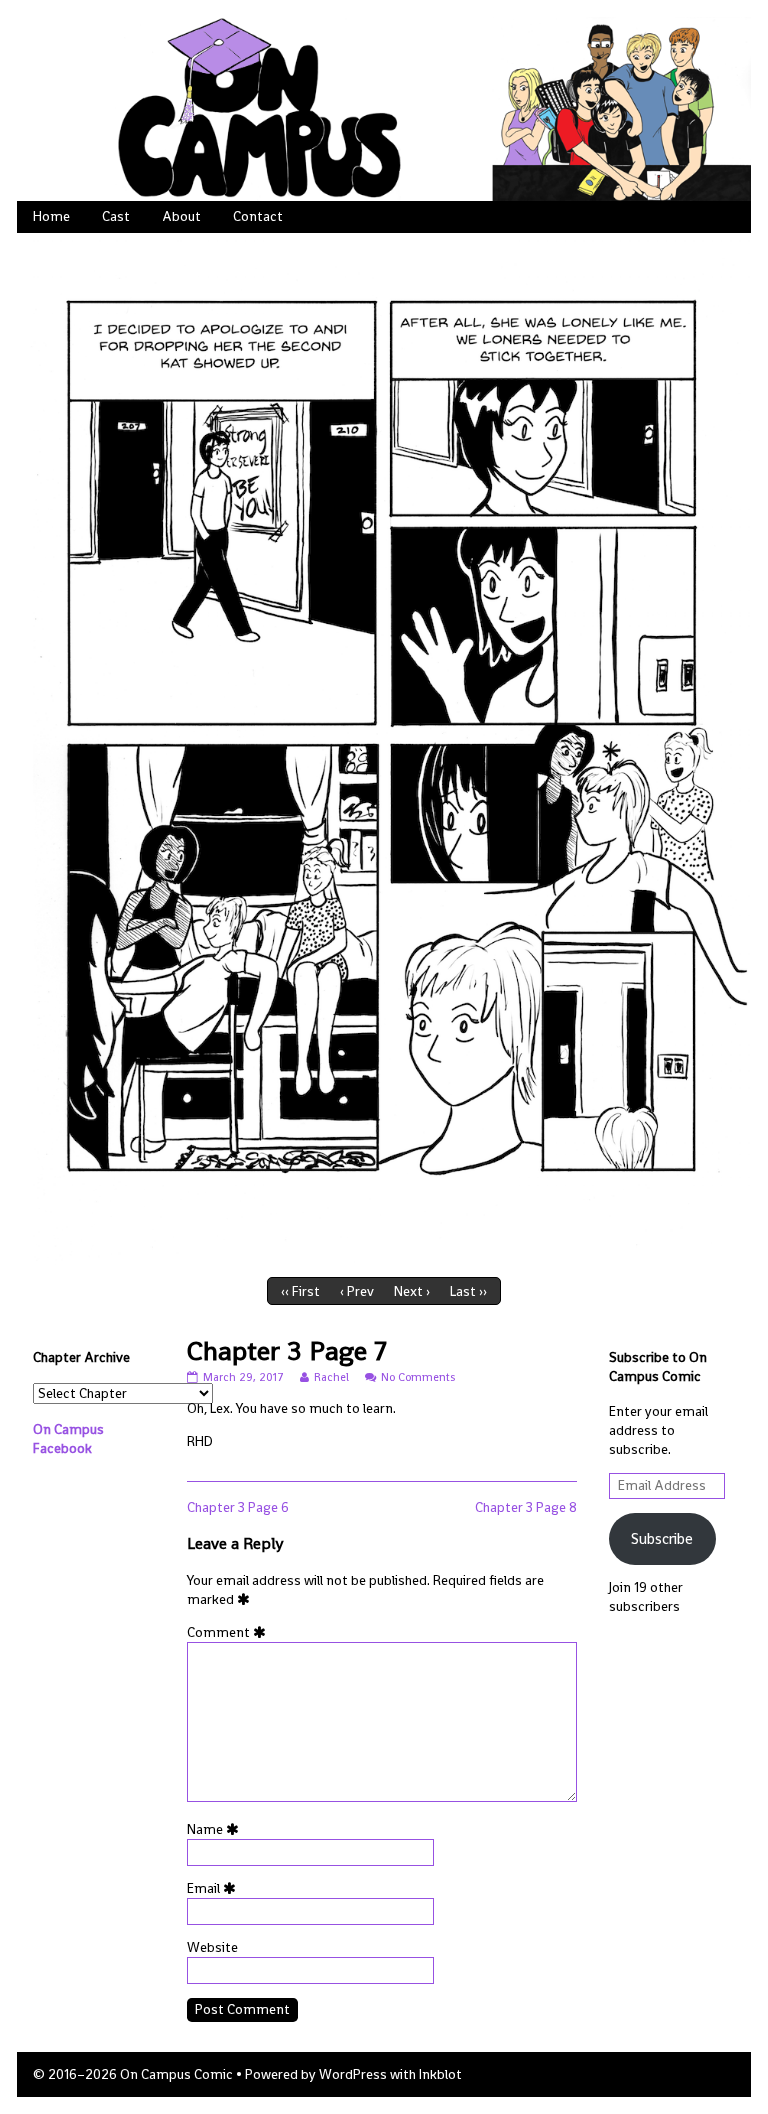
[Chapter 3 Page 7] (384, 750)
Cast (116, 216)
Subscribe (662, 1538)
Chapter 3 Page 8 (526, 1507)
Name (216, 1829)
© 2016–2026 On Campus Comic (133, 2074)
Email (215, 1888)
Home (51, 216)
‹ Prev (357, 1291)
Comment (230, 1632)
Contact (258, 216)
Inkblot (440, 2074)
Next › (412, 1291)
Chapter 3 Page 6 (238, 1507)
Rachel (331, 1377)
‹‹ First (300, 1291)
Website (212, 1947)
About (181, 216)
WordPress (353, 2074)
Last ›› (468, 1291)
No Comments (418, 1377)
